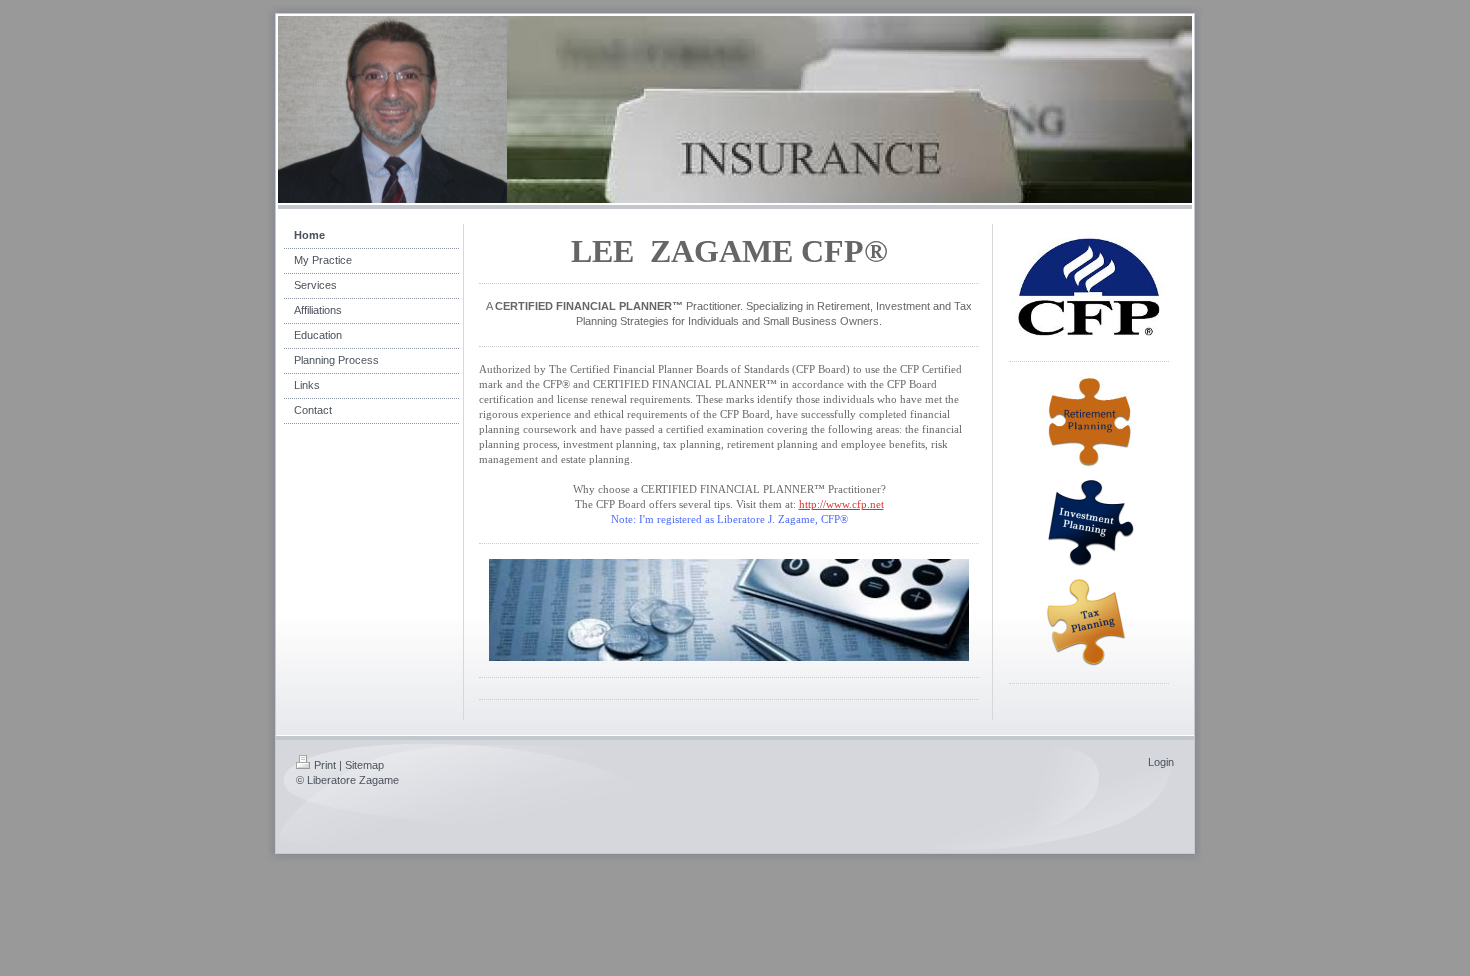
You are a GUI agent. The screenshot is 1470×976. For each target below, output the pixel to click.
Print (325, 765)
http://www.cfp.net (841, 504)
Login (1161, 762)
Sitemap (364, 765)
